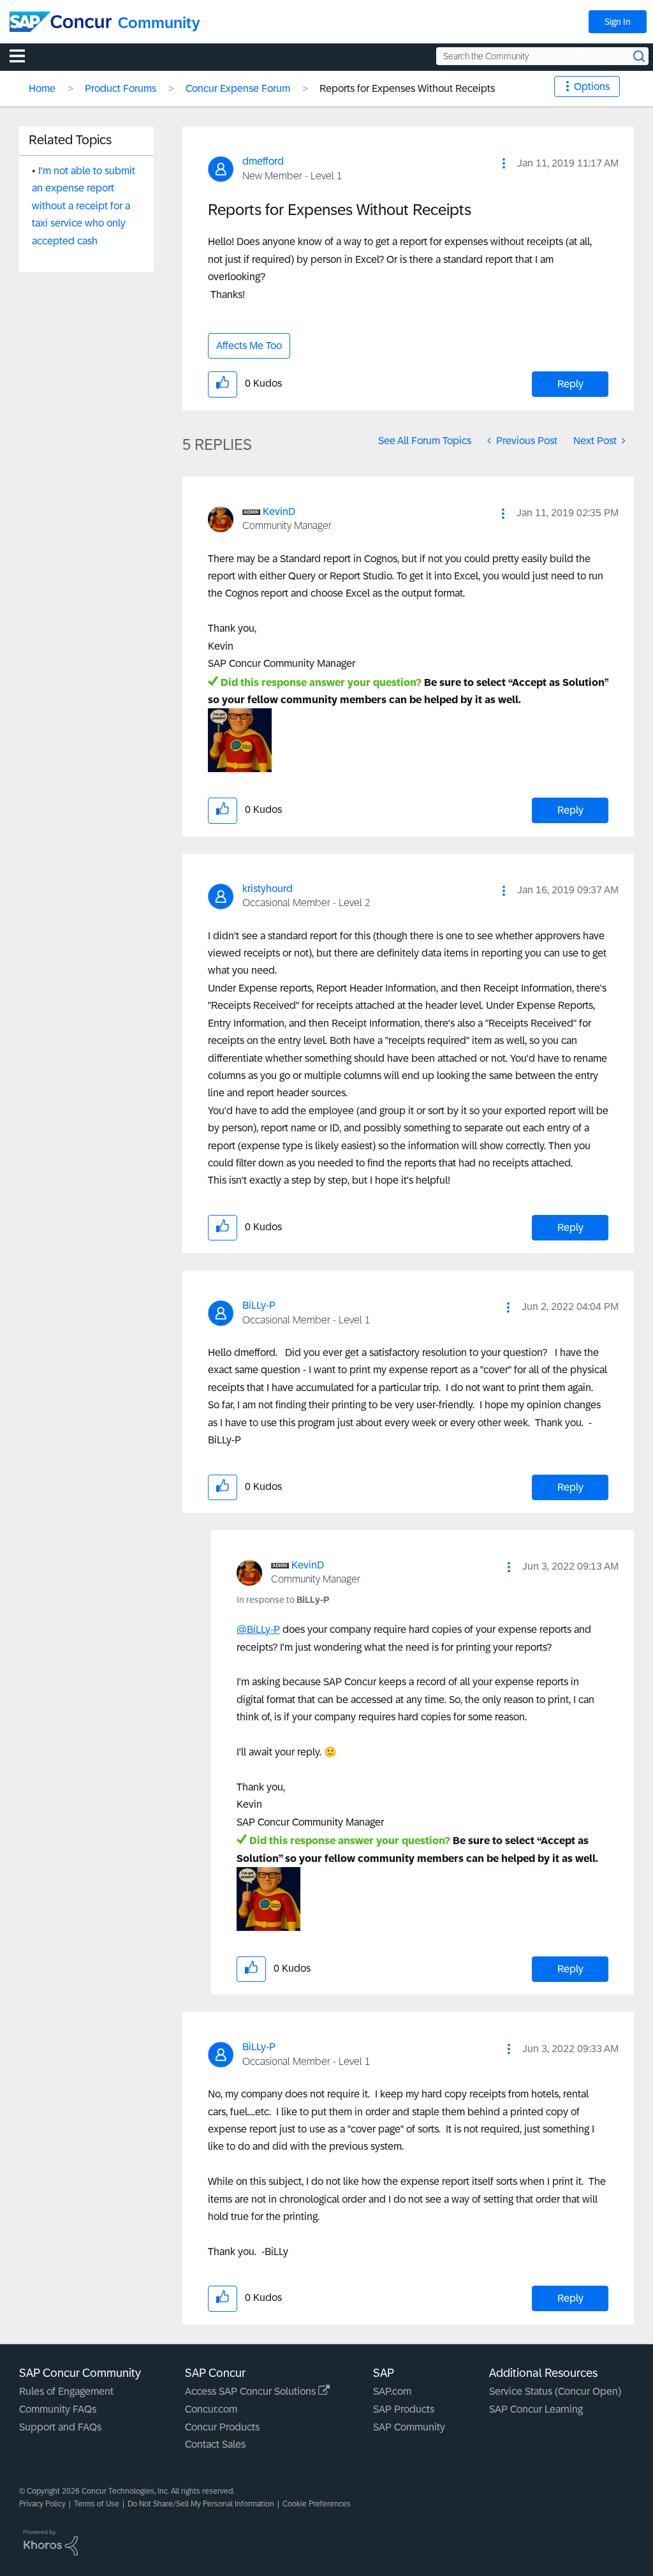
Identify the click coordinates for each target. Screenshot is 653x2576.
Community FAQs (58, 2409)
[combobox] (542, 56)
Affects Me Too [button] (249, 346)
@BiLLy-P (258, 1629)
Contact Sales (215, 2444)
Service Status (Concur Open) (555, 2391)
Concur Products (222, 2427)
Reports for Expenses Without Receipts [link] (407, 88)
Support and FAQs (60, 2427)
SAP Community (409, 2427)
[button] (504, 163)
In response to (283, 1600)
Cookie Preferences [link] (317, 2504)
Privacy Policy (42, 2504)
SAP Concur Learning (536, 2409)
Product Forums (121, 88)
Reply (570, 384)
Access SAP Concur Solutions (252, 2391)
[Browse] (24, 56)
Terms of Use (97, 2504)
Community (159, 23)
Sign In (618, 22)
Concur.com (211, 2409)
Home (42, 88)
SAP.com (392, 2391)
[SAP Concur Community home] (61, 22)
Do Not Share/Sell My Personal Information (201, 2504)
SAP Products (404, 2409)
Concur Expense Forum (238, 88)
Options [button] (592, 86)
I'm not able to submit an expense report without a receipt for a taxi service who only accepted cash (84, 206)
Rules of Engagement (66, 2391)
